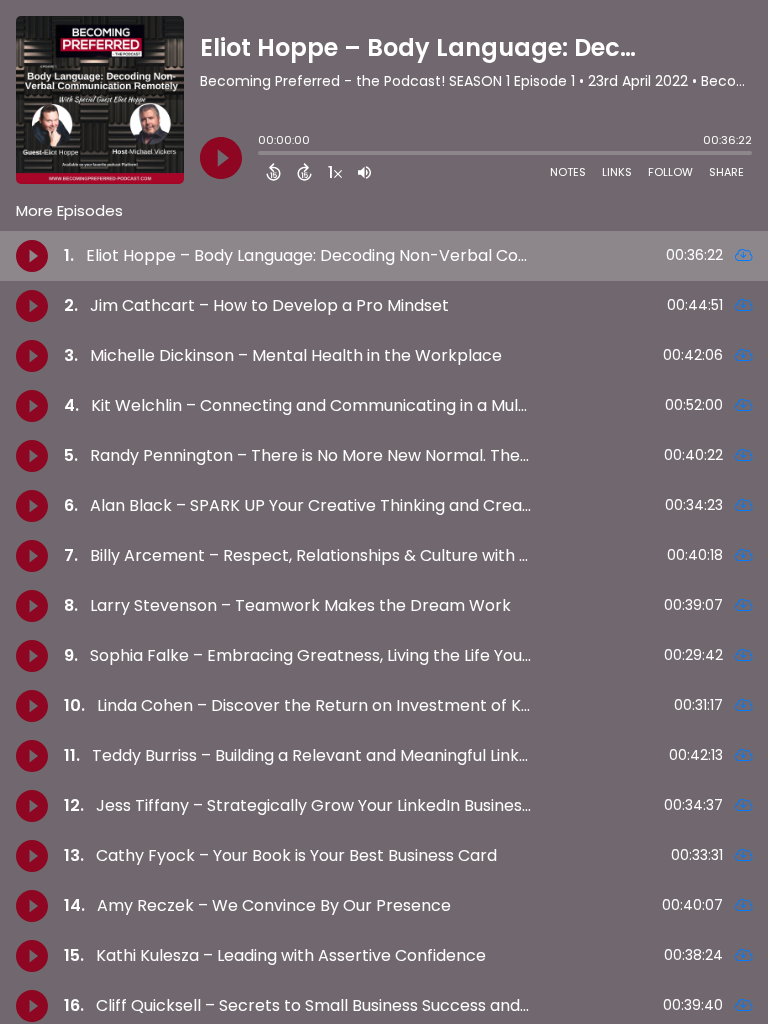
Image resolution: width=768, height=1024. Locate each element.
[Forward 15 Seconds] (304, 172)
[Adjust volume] (364, 172)
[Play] (221, 158)
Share (726, 172)
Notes (568, 172)
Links (617, 172)
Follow (670, 172)
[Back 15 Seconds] (273, 172)
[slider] (263, 155)
